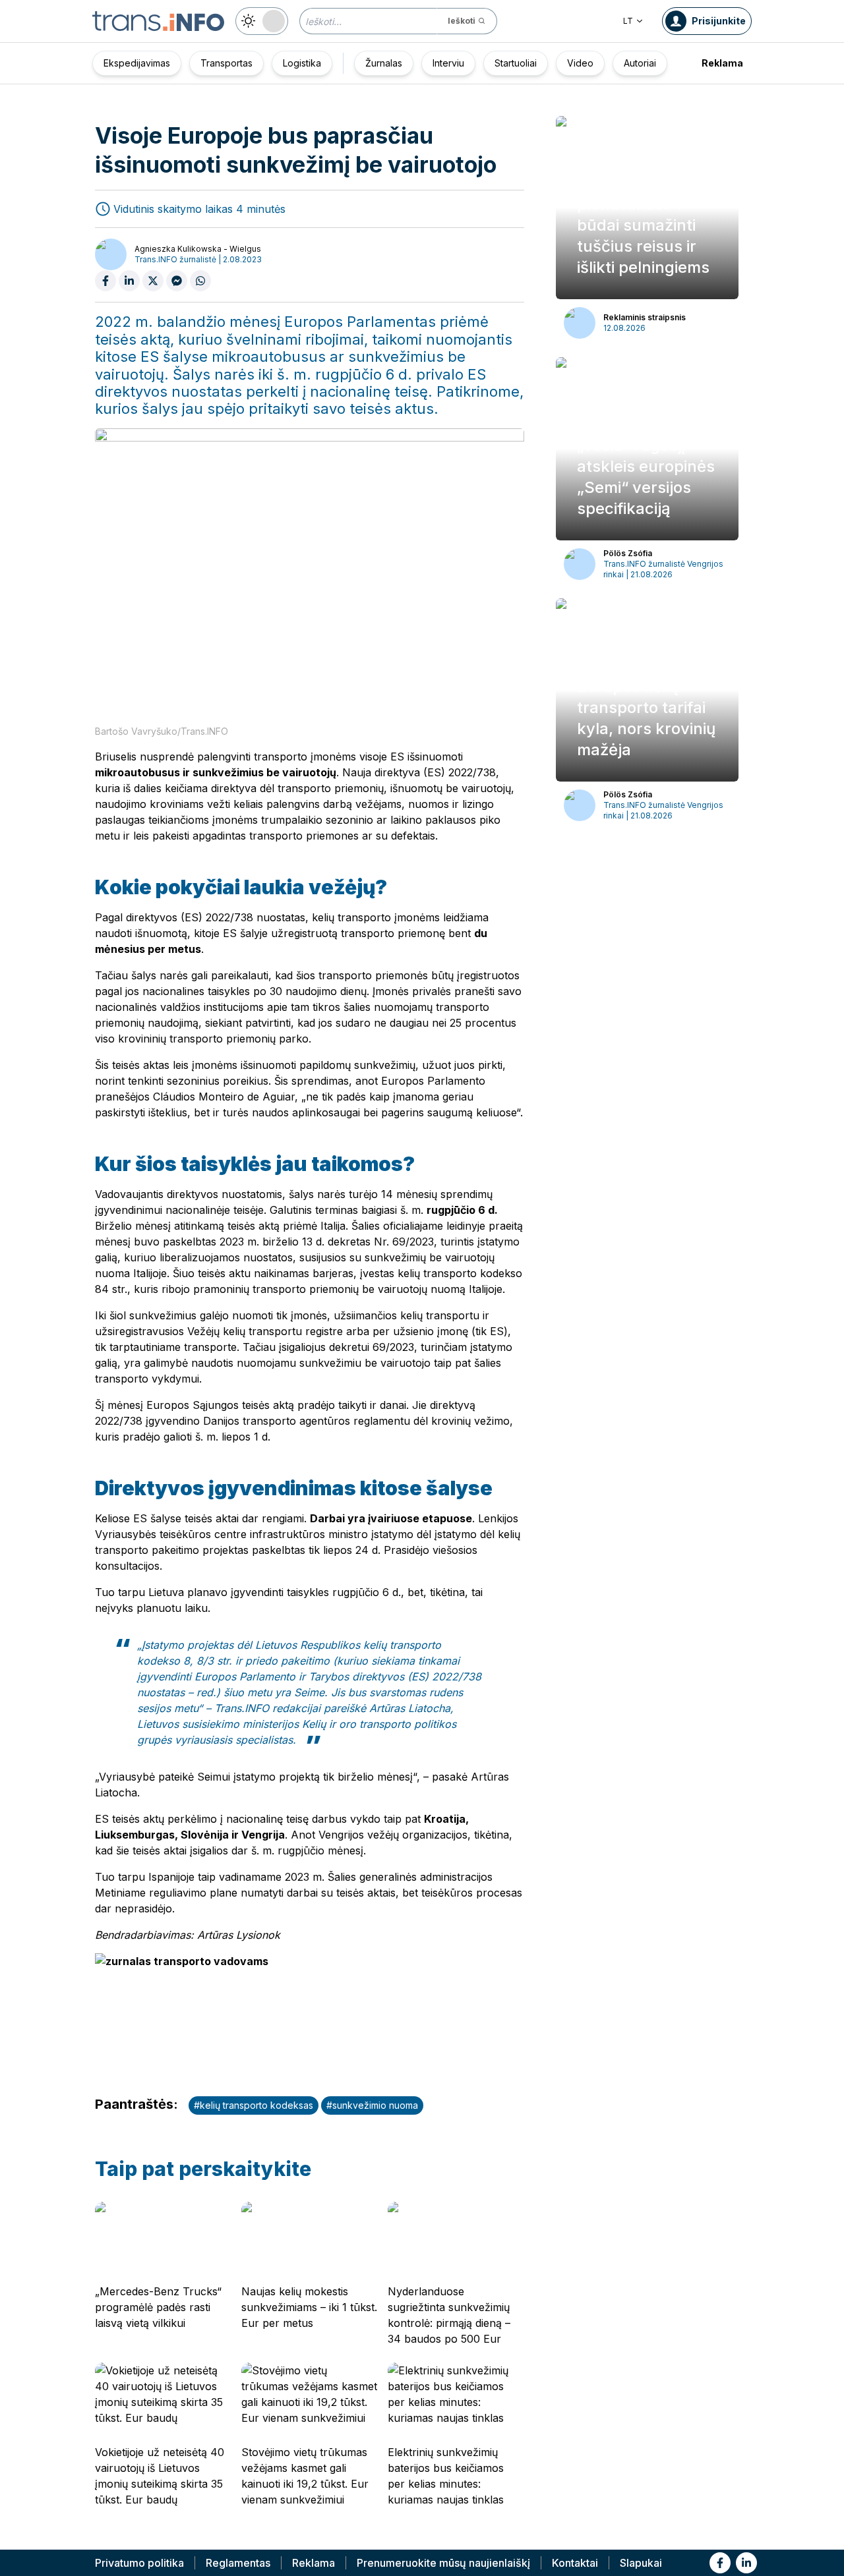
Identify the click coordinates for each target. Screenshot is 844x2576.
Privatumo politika (139, 2563)
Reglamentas (238, 2563)
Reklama (722, 63)
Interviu (448, 63)
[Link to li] (746, 2563)
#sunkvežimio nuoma (372, 2105)
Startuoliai (516, 63)
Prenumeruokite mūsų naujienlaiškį (443, 2563)
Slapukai (641, 2563)
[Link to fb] (720, 2563)
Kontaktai (575, 2563)
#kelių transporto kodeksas (254, 2105)
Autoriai (640, 63)
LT (628, 21)
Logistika (302, 63)
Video (580, 63)
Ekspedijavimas (137, 63)
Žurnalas (384, 63)
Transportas (226, 63)
